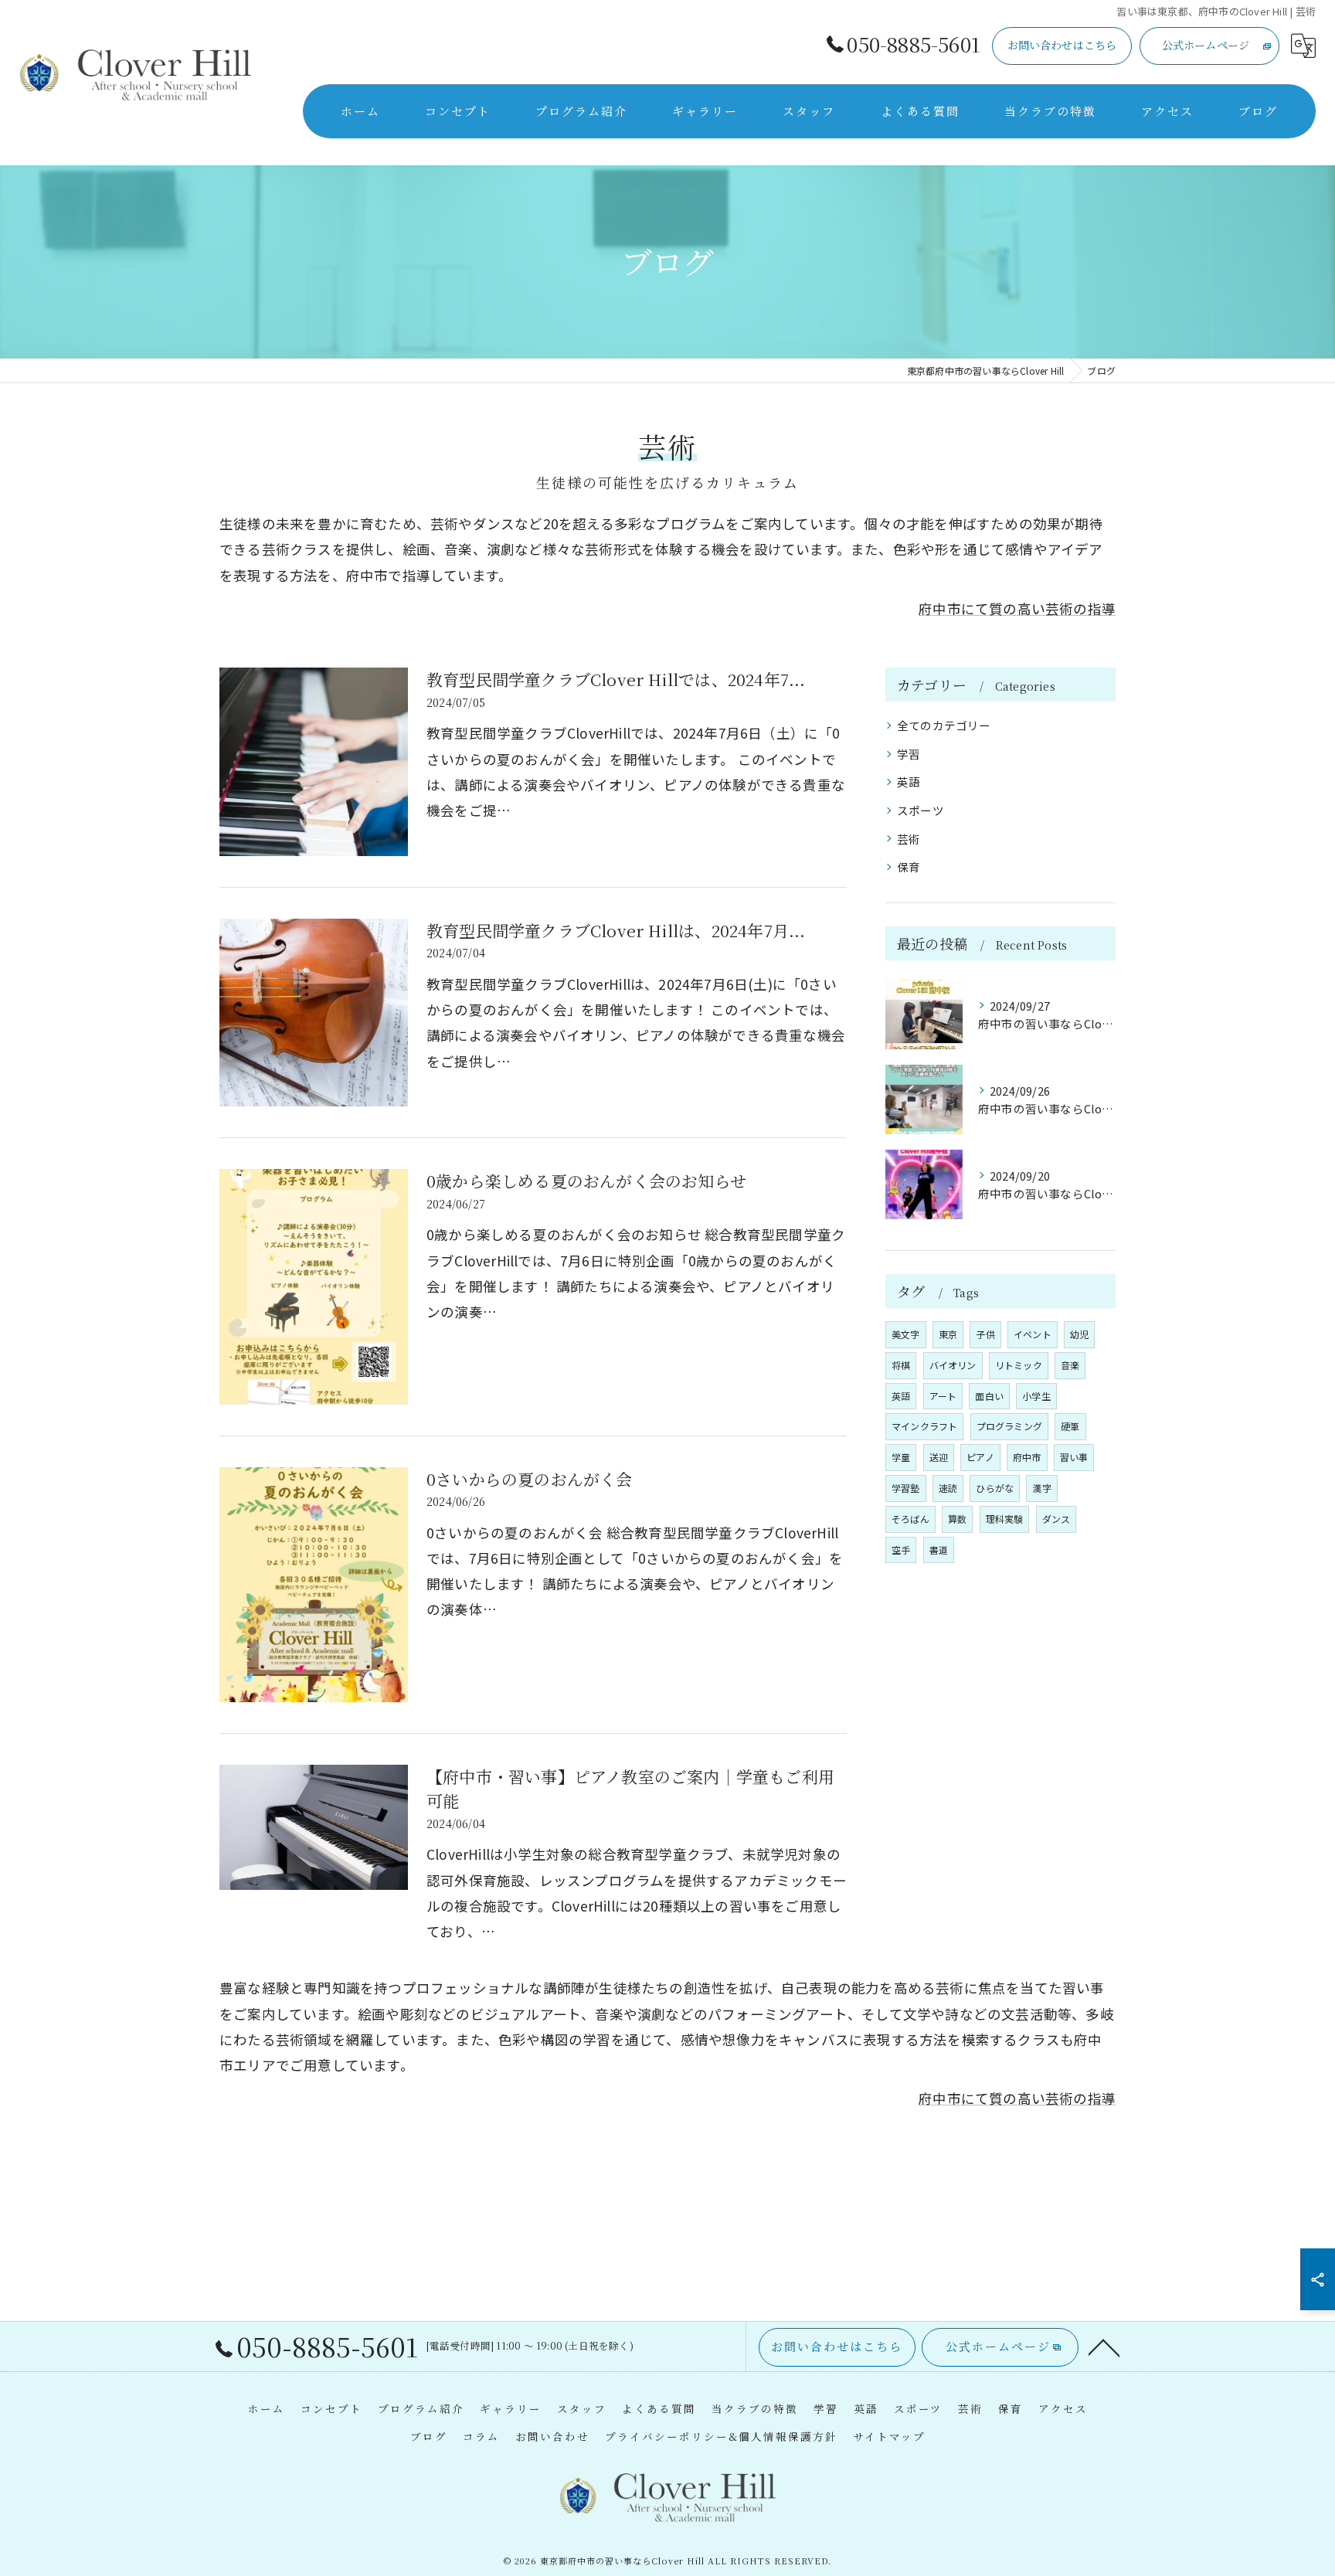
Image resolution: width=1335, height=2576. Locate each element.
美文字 (906, 1334)
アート (943, 1396)
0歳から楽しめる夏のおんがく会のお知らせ (586, 1181)
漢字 (1041, 1488)
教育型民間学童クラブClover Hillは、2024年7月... (616, 930)
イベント (1033, 1334)
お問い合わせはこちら (1062, 45)
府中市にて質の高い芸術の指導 (1017, 608)
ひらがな (995, 1488)
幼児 (1079, 1334)
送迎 (939, 1457)
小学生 (1036, 1396)
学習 (909, 754)
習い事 (1074, 1457)
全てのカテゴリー (944, 725)
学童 (901, 1457)
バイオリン (953, 1365)
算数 (957, 1519)
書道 (939, 1550)
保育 (909, 867)
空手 (901, 1550)
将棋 (901, 1365)
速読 (948, 1488)
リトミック (1019, 1365)
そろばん (910, 1519)
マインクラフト (924, 1426)
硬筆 (1070, 1426)
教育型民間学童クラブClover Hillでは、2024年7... (616, 679)
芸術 (909, 839)
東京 (948, 1334)
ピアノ (980, 1457)
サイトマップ (889, 2436)
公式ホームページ (1206, 45)
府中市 (1027, 1457)
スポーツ (921, 810)
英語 (909, 782)
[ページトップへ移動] (1104, 2347)
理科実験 (1005, 1519)
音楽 (1070, 1365)
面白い (989, 1396)
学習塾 (906, 1488)
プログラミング (1009, 1426)
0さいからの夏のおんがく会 (530, 1479)
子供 (985, 1334)
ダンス (1056, 1519)
